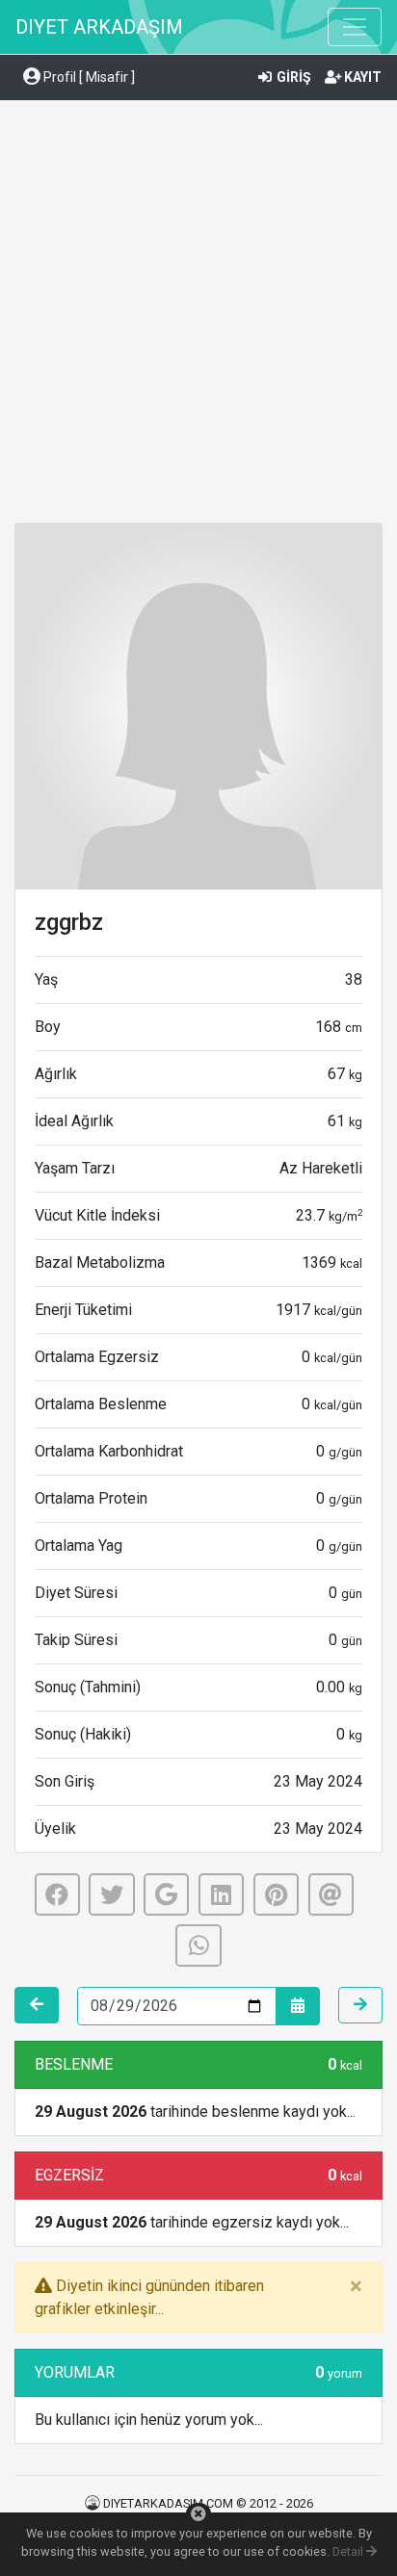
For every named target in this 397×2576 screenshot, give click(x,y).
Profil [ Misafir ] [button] (88, 77)
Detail (349, 2551)
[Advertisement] (198, 315)
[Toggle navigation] (355, 27)
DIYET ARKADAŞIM (99, 27)
